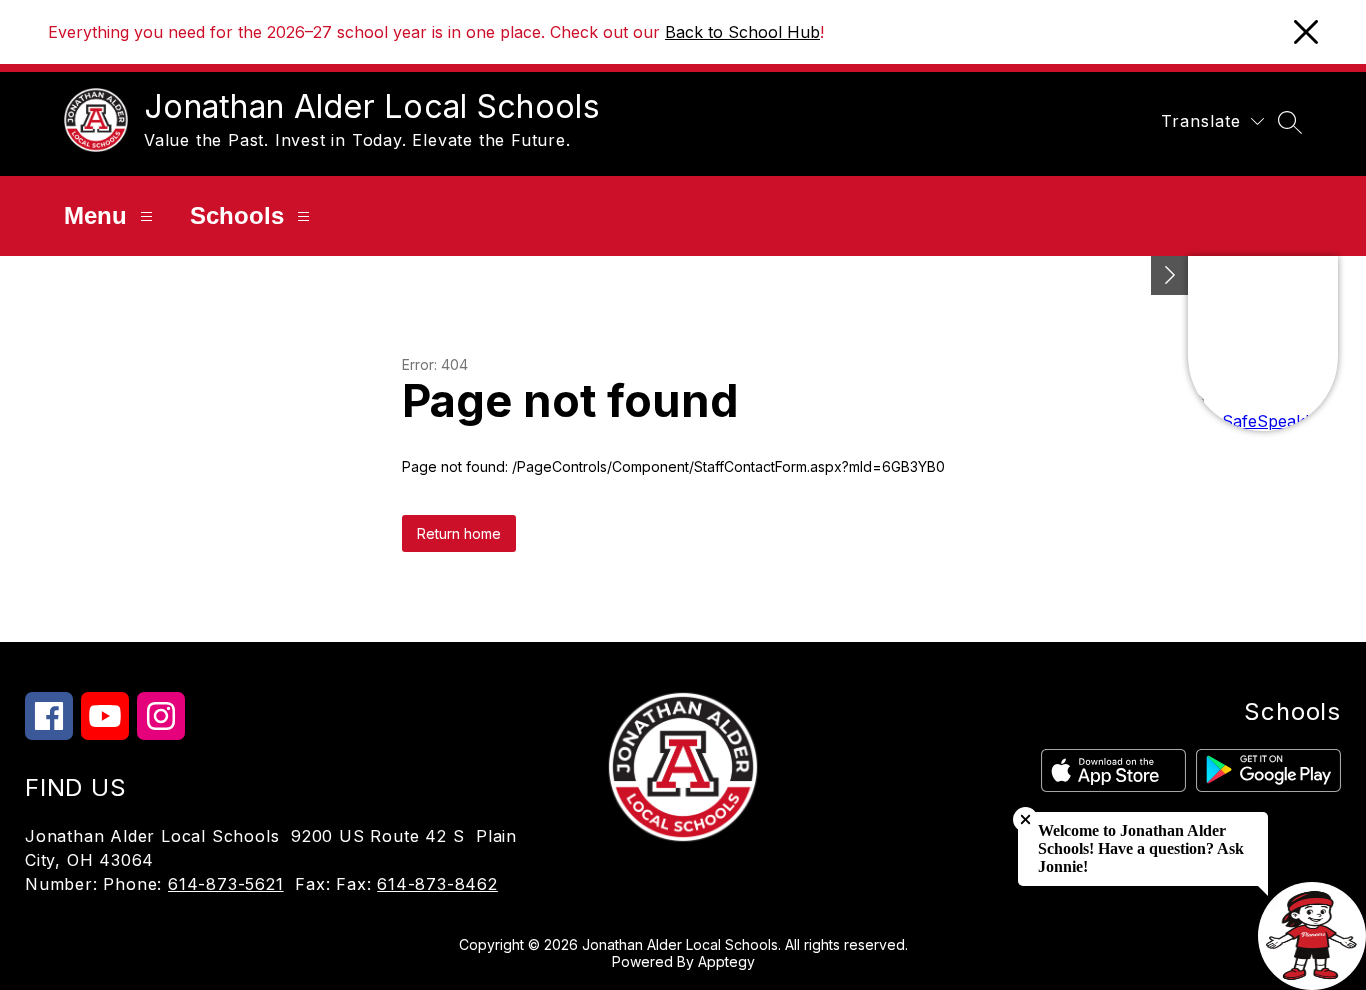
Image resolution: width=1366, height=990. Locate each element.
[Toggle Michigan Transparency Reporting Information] (1170, 275)
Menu (95, 215)
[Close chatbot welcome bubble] (1025, 819)
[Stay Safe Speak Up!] (1263, 343)
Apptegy (726, 961)
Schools (237, 215)
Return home (459, 533)
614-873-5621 (226, 884)
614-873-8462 (437, 884)
